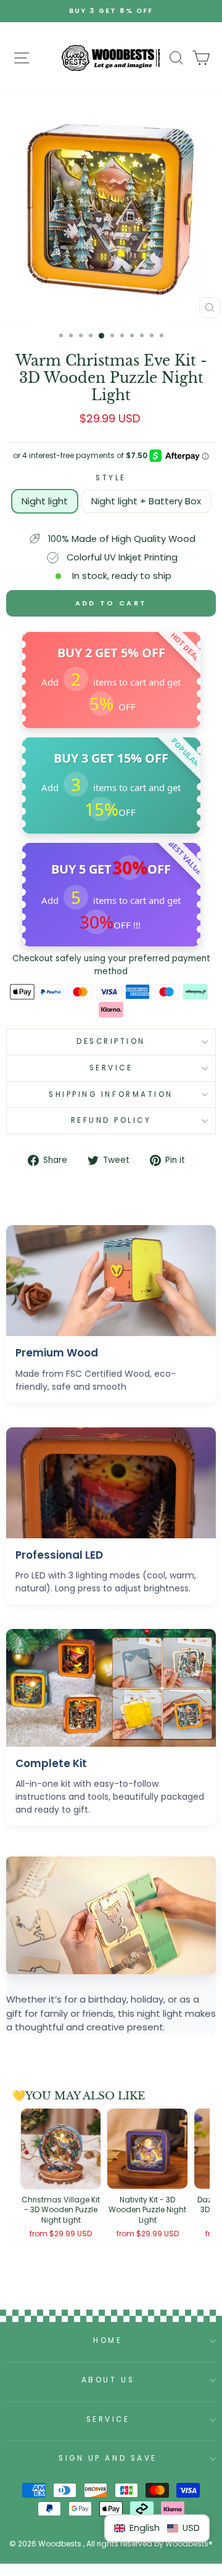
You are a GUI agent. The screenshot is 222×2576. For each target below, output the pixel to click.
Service (111, 1068)
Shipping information (111, 1094)
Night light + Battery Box (146, 501)
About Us (108, 2380)
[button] (157, 2528)
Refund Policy (111, 1120)
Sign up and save (108, 2458)
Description (111, 1041)
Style (111, 478)
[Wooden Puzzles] (111, 58)
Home (108, 2340)
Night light (45, 501)
